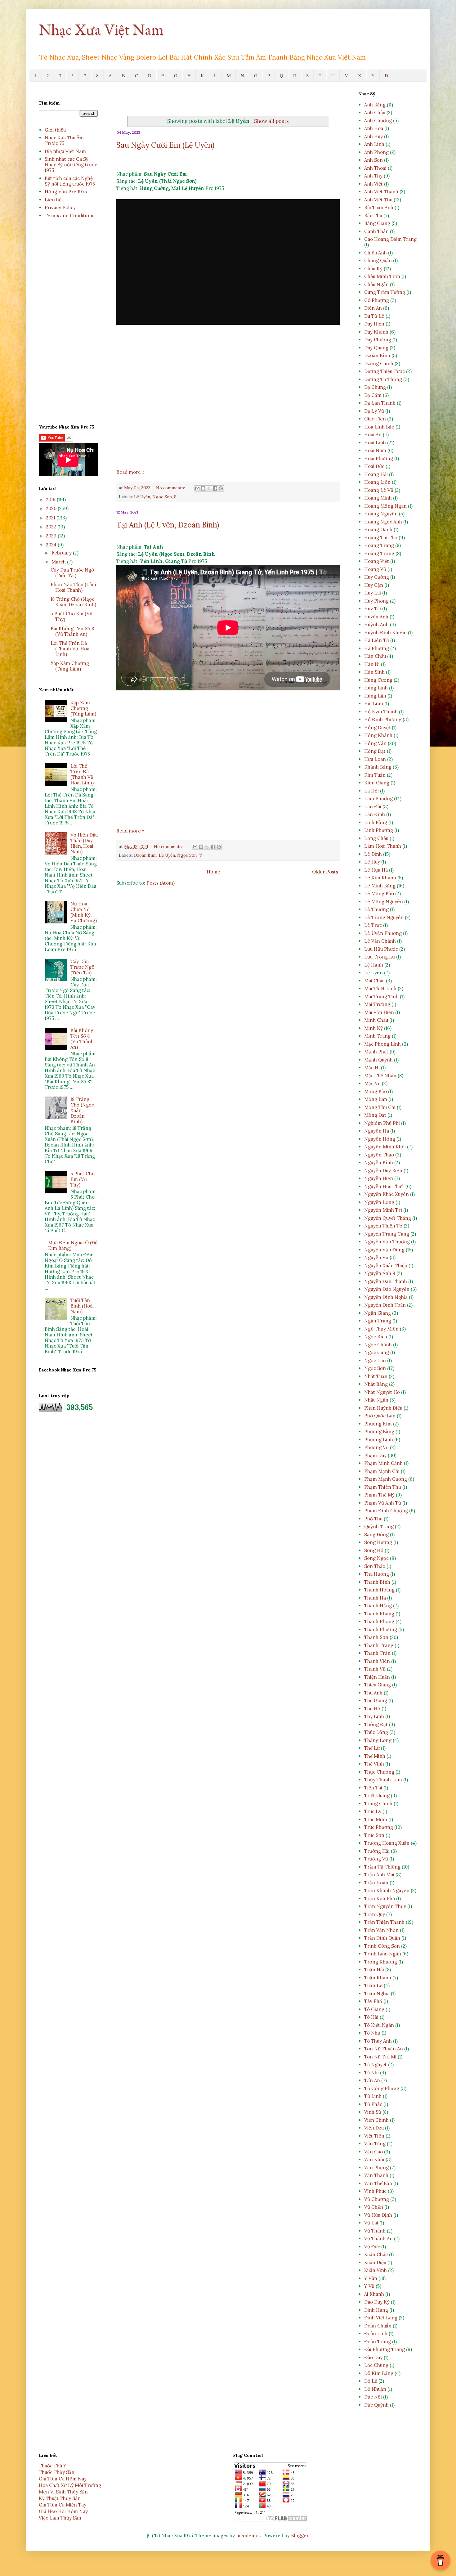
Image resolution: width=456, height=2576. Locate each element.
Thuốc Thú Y (53, 2466)
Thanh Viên (377, 1661)
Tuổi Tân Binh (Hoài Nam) (82, 1306)
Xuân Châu (376, 2254)
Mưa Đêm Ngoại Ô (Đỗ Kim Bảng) (73, 1245)
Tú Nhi (371, 2073)
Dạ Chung (375, 387)
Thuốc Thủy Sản (57, 2472)
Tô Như (372, 2033)
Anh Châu (375, 112)
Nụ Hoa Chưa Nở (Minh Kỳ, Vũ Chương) (84, 912)
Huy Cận (374, 585)
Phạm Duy (375, 1455)
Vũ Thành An (378, 2239)
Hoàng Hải (376, 474)
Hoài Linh (375, 443)
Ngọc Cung (377, 1352)
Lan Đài (373, 807)
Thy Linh (374, 1716)
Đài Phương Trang (384, 2349)
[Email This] (197, 488)
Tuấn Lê (373, 1985)
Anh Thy (373, 176)
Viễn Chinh (376, 2120)
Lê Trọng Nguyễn (384, 917)
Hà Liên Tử (377, 640)
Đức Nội (373, 2397)
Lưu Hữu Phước (381, 949)
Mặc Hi (372, 1068)
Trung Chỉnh (378, 1804)
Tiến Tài (373, 1788)
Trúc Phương (379, 1827)
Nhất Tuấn (376, 1376)
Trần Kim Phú (380, 1898)
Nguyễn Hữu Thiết (384, 1186)
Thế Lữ (372, 1748)
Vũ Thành (375, 2231)
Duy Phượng (378, 340)
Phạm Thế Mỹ (379, 1495)
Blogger (300, 2536)
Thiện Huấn (377, 1677)
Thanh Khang (379, 1614)
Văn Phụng (376, 2168)
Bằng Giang (377, 223)
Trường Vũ (376, 1859)
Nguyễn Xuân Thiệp (386, 1266)
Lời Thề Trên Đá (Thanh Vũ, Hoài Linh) (71, 649)
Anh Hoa (374, 128)
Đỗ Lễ (371, 2381)
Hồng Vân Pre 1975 (66, 192)
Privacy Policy (60, 207)
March (59, 562)
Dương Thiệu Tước (384, 371)
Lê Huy (372, 862)
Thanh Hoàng (379, 1590)
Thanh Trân (377, 1653)
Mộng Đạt (375, 1115)
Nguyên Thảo (379, 1155)
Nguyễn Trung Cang (387, 1234)
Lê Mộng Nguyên (384, 902)
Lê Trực (373, 925)
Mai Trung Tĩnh (381, 996)
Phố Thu (373, 1519)
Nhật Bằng (376, 1384)
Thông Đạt (376, 1724)
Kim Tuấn (375, 775)
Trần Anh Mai (379, 1875)
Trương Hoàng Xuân (387, 1843)
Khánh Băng (378, 767)
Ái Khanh (374, 2294)
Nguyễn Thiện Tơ (383, 1226)
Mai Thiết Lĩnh (380, 988)
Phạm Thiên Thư (383, 1487)
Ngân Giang (378, 1313)
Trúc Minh (376, 1819)
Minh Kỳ (373, 1028)
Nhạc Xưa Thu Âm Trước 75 (64, 140)
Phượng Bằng (379, 1432)
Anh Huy (373, 136)
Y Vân (371, 2278)
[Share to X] (209, 488)
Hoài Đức (374, 466)
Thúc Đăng (376, 1732)
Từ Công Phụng (382, 2088)
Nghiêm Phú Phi (382, 1123)
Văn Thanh (376, 2175)
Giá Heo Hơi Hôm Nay (63, 2511)
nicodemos (248, 2536)
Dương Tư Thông (383, 379)
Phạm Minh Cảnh (383, 1463)
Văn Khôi (374, 2159)
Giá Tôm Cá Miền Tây (63, 2505)
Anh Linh (374, 144)
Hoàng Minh (378, 498)
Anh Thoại (375, 168)
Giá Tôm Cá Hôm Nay (63, 2479)
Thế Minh (375, 1756)
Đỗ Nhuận (375, 2389)
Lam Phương (378, 799)
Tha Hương (377, 1574)
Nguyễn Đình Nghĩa (386, 1297)
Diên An (373, 308)
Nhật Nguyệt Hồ (382, 1392)
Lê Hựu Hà (376, 870)
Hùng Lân (375, 696)
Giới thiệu (55, 130)
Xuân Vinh (376, 2270)
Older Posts (325, 872)
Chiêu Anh (376, 253)
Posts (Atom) (161, 883)
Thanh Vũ (375, 1669)
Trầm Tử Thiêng (382, 1867)
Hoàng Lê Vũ (379, 490)
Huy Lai (373, 593)
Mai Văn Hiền (379, 1012)
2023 (52, 536)
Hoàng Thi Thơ (381, 538)
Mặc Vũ (372, 1083)
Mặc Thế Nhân (380, 1076)
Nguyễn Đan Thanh (386, 1281)
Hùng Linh (376, 688)
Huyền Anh (376, 617)
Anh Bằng (375, 105)
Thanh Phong (379, 1621)
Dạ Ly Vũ (374, 411)
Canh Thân (376, 231)
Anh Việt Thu (378, 200)
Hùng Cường (378, 680)
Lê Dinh (373, 854)
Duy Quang (376, 348)
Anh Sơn (373, 160)
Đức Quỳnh (376, 2405)
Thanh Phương (381, 1629)
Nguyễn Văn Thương (387, 1242)
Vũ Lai (371, 2223)
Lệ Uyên (142, 497)
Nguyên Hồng (380, 1139)
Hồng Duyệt (377, 727)
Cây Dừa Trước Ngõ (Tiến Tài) (72, 573)
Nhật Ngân (376, 1400)
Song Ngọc (376, 1558)
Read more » (130, 472)
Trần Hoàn (376, 1883)
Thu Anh (373, 1693)
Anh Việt (373, 184)
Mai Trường (377, 1004)
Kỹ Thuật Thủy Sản (60, 2498)
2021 (51, 518)
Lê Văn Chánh (380, 941)
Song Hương (378, 1542)
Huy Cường (377, 577)
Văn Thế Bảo (378, 2183)
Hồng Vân (375, 743)
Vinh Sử (373, 2112)
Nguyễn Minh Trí (383, 1210)
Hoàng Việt (377, 561)
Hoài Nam (375, 450)
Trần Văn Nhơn (381, 1930)
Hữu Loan (375, 759)
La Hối (371, 791)
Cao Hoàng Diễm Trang (390, 239)
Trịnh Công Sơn (382, 1946)
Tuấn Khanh (378, 1978)
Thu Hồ (372, 1709)
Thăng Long (378, 1740)
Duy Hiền (374, 324)
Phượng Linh (379, 1440)
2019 (51, 499)
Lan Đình (375, 814)
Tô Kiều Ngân (379, 2025)
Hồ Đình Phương (383, 719)
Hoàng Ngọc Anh (383, 522)
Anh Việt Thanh (381, 192)
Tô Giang (374, 2009)
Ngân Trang (378, 1321)
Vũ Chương (377, 2199)
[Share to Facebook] (215, 488)
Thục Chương (379, 1772)
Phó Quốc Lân (380, 1416)
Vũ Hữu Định (378, 2215)
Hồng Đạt (375, 751)
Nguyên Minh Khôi (385, 1147)
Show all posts (271, 121)
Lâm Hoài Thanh (383, 846)
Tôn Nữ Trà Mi (380, 2057)
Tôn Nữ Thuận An (384, 2049)
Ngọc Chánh (378, 1345)
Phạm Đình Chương (386, 1511)
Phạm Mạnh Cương (386, 1479)
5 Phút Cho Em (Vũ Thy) (72, 616)
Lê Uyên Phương (383, 933)
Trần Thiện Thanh (384, 1922)
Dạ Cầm (373, 395)
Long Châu (376, 838)
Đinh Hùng (376, 2310)
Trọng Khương (381, 1962)
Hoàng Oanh (378, 530)
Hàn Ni (372, 664)
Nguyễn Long (379, 1202)
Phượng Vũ (376, 1447)
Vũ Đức (372, 2247)
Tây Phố (373, 2001)
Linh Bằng (376, 822)
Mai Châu (374, 981)
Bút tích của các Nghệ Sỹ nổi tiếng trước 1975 (70, 181)
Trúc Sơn (374, 1835)
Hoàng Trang (379, 545)
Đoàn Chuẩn (378, 2326)
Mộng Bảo (376, 1091)
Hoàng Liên (377, 482)
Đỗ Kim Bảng (379, 2373)
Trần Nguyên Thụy (385, 1906)
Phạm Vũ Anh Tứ (383, 1503)
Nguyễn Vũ (376, 1257)
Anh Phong (376, 152)
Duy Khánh (376, 332)
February (62, 553)
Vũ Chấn (374, 2207)
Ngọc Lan (375, 1360)
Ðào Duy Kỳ (377, 2302)
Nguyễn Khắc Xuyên (387, 1194)
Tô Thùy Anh (378, 2041)
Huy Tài (373, 609)
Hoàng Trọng (379, 553)
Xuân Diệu (375, 2262)
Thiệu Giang (378, 1685)
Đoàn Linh (376, 2334)
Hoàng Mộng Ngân (385, 506)
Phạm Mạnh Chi (382, 1471)
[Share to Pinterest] (221, 488)
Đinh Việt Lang (381, 2318)
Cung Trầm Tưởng (385, 292)
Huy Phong (376, 601)
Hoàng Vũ (375, 569)
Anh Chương (378, 121)
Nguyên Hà (377, 1131)
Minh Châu (376, 1020)
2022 (52, 527)
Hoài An (373, 435)
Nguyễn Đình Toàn (385, 1305)
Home (213, 872)
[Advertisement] (228, 404)
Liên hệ (53, 200)
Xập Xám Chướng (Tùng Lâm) (70, 666)
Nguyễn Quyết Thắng (388, 1218)
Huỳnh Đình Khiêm (385, 633)
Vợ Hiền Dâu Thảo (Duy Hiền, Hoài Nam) (84, 843)
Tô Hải (371, 2017)
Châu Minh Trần (382, 276)
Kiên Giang (377, 783)
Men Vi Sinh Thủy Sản (63, 2492)
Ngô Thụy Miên (381, 1329)
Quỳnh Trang (379, 1526)
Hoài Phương (379, 458)
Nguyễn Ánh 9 (380, 1273)
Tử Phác (373, 2104)
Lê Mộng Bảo (379, 893)
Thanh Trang (379, 1645)
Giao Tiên (375, 419)
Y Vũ (369, 2286)
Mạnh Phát (376, 1052)
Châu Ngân (376, 284)
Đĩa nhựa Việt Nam (65, 151)
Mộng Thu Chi (380, 1107)
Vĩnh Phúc (375, 2191)
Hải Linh (374, 704)
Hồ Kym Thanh (381, 712)
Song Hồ (374, 1550)
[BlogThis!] (203, 488)
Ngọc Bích (376, 1337)
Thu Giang (376, 1701)
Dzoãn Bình (145, 855)
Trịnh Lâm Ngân (383, 1954)
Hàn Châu (375, 656)
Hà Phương (377, 648)
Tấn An (372, 2080)
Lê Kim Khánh (380, 878)
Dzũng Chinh (379, 364)
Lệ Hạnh (374, 965)
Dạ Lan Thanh (380, 403)
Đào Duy (373, 2357)
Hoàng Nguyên (381, 514)
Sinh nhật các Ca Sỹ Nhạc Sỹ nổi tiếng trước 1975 (71, 165)
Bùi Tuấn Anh (379, 207)
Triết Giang (377, 1795)
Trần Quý (375, 1914)
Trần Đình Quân (382, 1938)
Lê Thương (376, 909)
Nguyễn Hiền (379, 1178)
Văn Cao (373, 2152)
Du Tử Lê (374, 316)
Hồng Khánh (378, 735)
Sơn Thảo (375, 1566)
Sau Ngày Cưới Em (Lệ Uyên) (165, 145)
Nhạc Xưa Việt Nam (101, 29)
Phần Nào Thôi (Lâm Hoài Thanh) (73, 587)
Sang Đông (376, 1535)
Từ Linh (373, 2096)
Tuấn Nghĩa (377, 1993)
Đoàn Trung (378, 2342)
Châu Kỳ (373, 269)
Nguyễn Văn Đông (384, 1250)
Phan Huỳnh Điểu (383, 1408)
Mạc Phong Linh (382, 1044)
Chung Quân (378, 260)
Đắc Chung (376, 2365)
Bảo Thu (373, 215)
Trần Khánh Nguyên (387, 1890)
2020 (52, 508)
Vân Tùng (375, 2144)
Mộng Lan (376, 1099)
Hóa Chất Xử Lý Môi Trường (70, 2485)
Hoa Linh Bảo (379, 427)
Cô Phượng (377, 300)
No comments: (171, 488)
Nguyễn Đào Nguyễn (387, 1289)
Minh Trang (377, 1036)
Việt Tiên (374, 2136)
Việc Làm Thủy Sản (60, 2518)
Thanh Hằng (378, 1606)
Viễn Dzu (374, 2128)
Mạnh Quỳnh (378, 1060)
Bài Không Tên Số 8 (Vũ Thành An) (72, 631)
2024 (52, 545)
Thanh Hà (375, 1598)
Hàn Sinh (374, 672)
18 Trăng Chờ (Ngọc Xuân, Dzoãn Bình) (73, 602)
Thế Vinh (374, 1764)
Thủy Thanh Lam (383, 1780)
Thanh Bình (377, 1582)
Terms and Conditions (69, 215)
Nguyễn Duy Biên (383, 1171)
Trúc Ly (373, 1811)
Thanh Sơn (376, 1637)
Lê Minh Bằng (380, 886)
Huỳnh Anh (376, 624)
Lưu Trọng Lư (380, 957)
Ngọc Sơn (162, 497)
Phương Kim (378, 1424)
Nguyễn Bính (379, 1162)
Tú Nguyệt (376, 2064)
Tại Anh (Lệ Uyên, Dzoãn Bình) (168, 525)
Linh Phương (379, 830)
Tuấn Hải (374, 1970)
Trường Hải (377, 1851)
